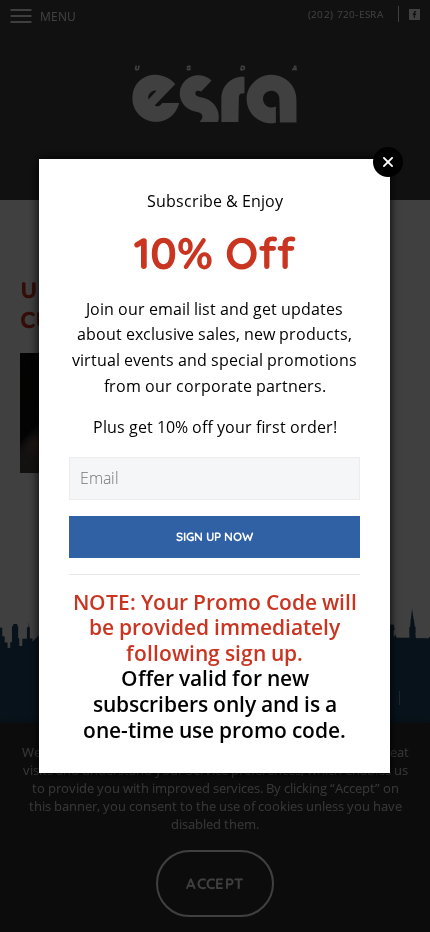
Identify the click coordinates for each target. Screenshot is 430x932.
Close (388, 162)
